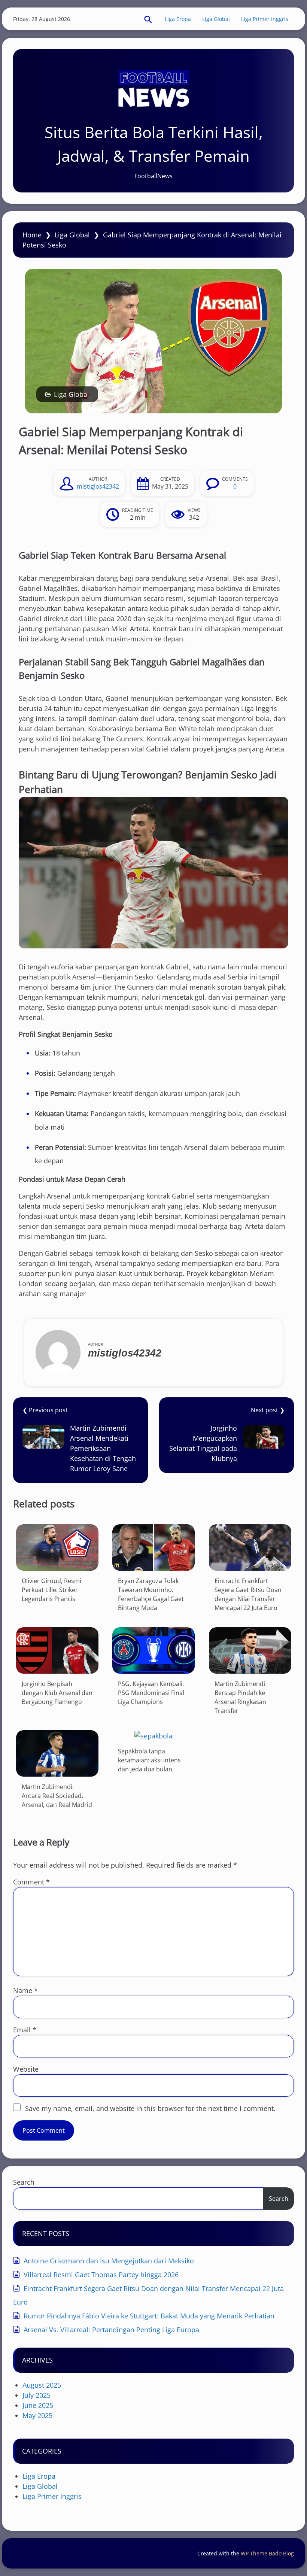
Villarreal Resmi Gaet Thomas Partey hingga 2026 (101, 2275)
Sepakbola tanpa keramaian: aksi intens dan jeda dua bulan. (149, 1760)
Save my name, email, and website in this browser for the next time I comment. (150, 2108)
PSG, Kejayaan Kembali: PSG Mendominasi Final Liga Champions (151, 1693)
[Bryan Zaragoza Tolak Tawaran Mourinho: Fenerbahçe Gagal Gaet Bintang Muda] (153, 1547)
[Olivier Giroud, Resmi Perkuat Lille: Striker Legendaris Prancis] (57, 1547)
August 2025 (42, 2385)
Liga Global (216, 19)
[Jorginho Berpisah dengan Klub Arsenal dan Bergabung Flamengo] (57, 1650)
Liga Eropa (178, 19)
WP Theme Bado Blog (267, 2553)
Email (25, 2030)
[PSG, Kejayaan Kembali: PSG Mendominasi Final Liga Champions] (153, 1650)
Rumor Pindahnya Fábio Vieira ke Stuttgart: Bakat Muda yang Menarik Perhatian (149, 2316)
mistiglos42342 (98, 486)
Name (25, 1990)
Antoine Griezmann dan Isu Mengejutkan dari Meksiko (109, 2261)
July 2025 (37, 2395)
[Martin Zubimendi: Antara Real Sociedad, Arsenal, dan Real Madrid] (57, 1753)
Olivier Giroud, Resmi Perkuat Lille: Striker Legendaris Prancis (51, 1590)
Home (32, 235)
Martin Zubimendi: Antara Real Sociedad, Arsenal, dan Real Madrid (57, 1796)
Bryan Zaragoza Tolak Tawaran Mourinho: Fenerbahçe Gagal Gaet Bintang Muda (151, 1594)
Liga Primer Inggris (265, 19)
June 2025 (38, 2405)
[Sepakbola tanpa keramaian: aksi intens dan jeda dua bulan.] (153, 1736)
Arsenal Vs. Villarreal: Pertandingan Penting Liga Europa (111, 2330)
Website (26, 2069)
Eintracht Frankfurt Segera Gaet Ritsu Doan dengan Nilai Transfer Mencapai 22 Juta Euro (248, 1594)
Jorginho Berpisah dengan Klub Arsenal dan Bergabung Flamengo (57, 1693)
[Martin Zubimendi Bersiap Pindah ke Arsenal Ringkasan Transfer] (250, 1650)
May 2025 (37, 2415)
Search (24, 2182)
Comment (31, 1882)
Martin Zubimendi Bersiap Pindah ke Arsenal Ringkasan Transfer (240, 1697)
